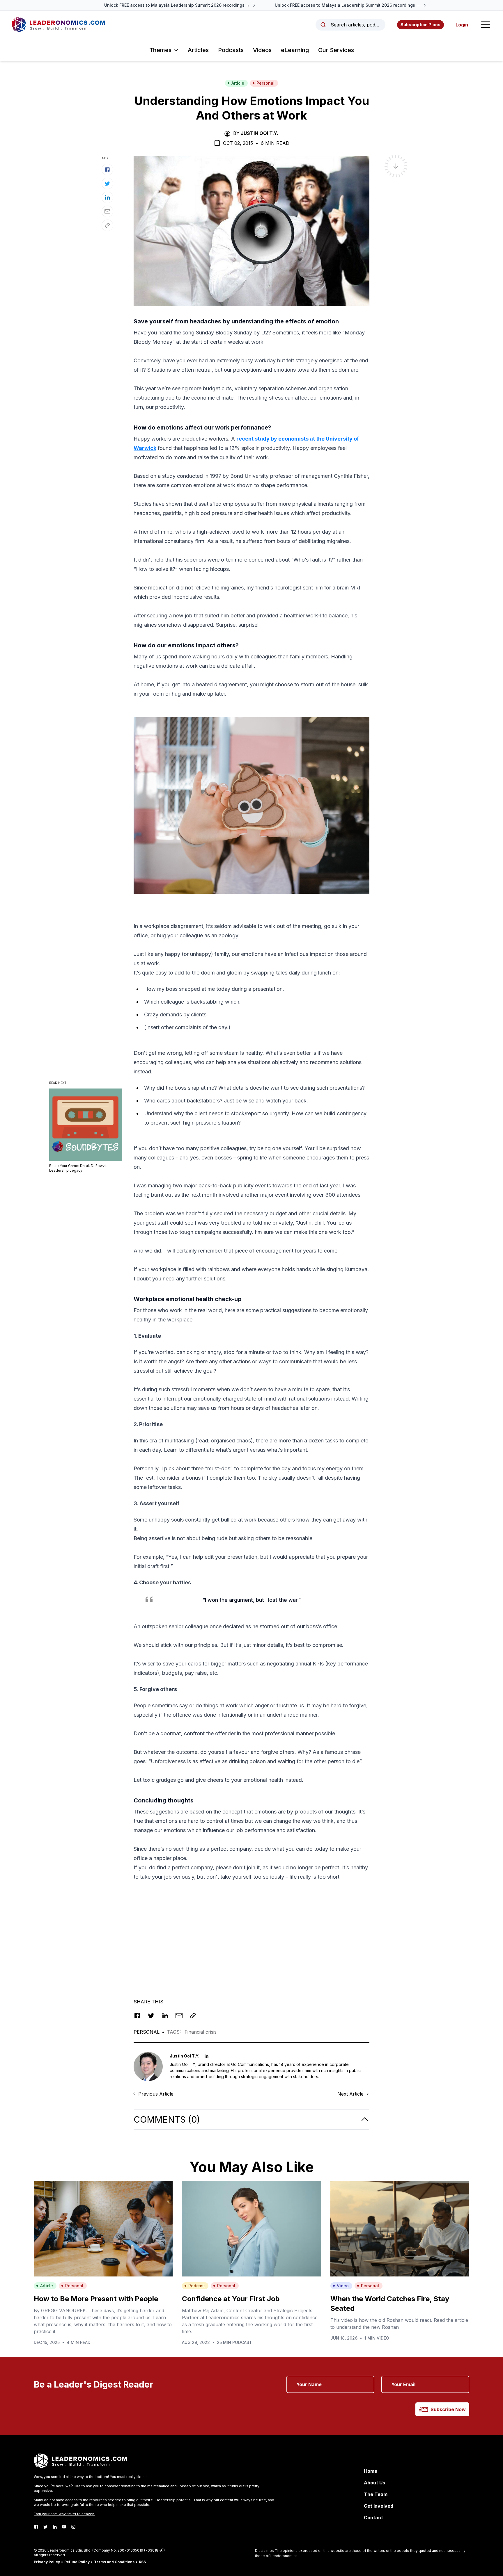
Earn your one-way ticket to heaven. (64, 2514)
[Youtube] (64, 2527)
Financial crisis (201, 2032)
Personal (265, 83)
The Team (376, 2494)
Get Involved (379, 2506)
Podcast (197, 2286)
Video (343, 2286)
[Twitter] (45, 2527)
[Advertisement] (251, 1927)
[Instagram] (73, 2527)
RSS (142, 2562)
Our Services (336, 50)
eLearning (295, 50)
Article (238, 83)
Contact (373, 2518)
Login (462, 25)
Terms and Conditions (114, 2562)
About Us (374, 2483)
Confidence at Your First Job (231, 2299)
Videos (262, 50)
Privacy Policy (47, 2562)
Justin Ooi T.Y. (260, 133)
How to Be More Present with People (96, 2299)
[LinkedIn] (55, 2527)
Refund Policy (77, 2562)
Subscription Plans (420, 25)
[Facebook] (36, 2527)
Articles (198, 50)
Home (371, 2471)
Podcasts (231, 50)
